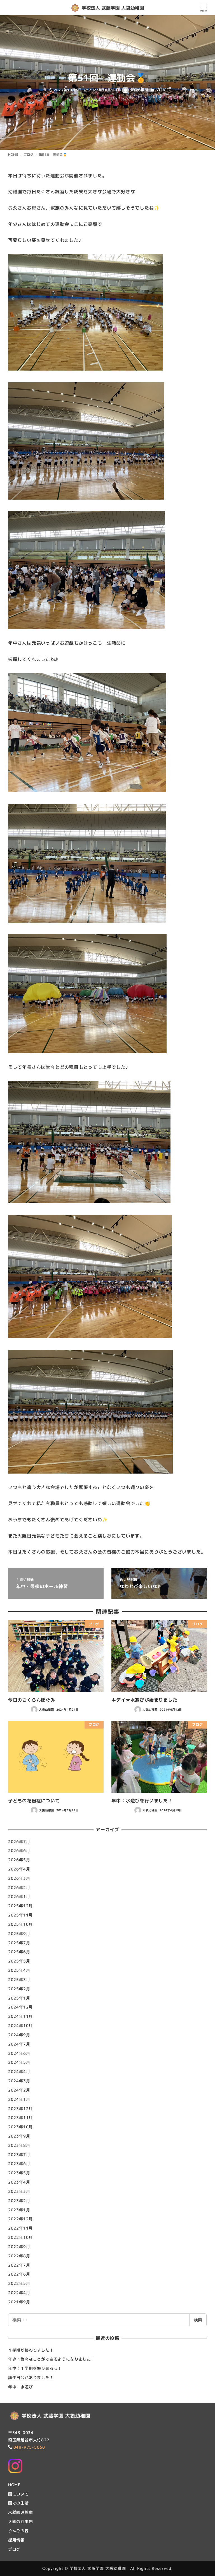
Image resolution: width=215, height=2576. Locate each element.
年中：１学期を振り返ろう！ (35, 2368)
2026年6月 (19, 1850)
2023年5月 (19, 2173)
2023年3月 (19, 2191)
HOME (14, 2485)
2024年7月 (19, 2044)
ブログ (161, 90)
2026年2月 (19, 1887)
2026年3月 (19, 1878)
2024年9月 (19, 2035)
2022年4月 (19, 2293)
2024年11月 (20, 2016)
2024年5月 (19, 2062)
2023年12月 (20, 2109)
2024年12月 (20, 2007)
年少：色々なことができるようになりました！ (52, 2359)
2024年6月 (19, 2053)
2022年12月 (20, 2219)
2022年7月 (19, 2265)
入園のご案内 (21, 2521)
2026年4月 (19, 1869)
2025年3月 (19, 1979)
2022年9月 (19, 2247)
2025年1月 (19, 1998)
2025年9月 (19, 1933)
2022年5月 (19, 2283)
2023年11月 (20, 2117)
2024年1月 (19, 2099)
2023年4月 (19, 2182)
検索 (198, 2320)
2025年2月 (19, 1989)
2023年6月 (19, 2163)
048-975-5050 (29, 2447)
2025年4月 (19, 1970)
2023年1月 (19, 2210)
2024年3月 (19, 2081)
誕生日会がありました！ (31, 2378)
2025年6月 (19, 1952)
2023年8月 (19, 2145)
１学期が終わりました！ (31, 2350)
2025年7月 (19, 1943)
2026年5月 (19, 1860)
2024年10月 (20, 2025)
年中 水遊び (21, 2387)
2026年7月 (19, 1841)
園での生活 (18, 2503)
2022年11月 (20, 2228)
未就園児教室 (21, 2512)
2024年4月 (19, 2071)
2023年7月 (19, 2155)
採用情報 (16, 2540)
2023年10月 (20, 2127)
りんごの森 (18, 2531)
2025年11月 (20, 1915)
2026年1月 (19, 1896)
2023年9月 (19, 2136)
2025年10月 (20, 1924)
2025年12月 (20, 1906)
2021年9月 (19, 2302)
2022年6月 (19, 2274)
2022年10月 (20, 2237)
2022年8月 (19, 2256)
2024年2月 (19, 2090)
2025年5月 (19, 1961)
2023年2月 (19, 2201)
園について (18, 2494)
